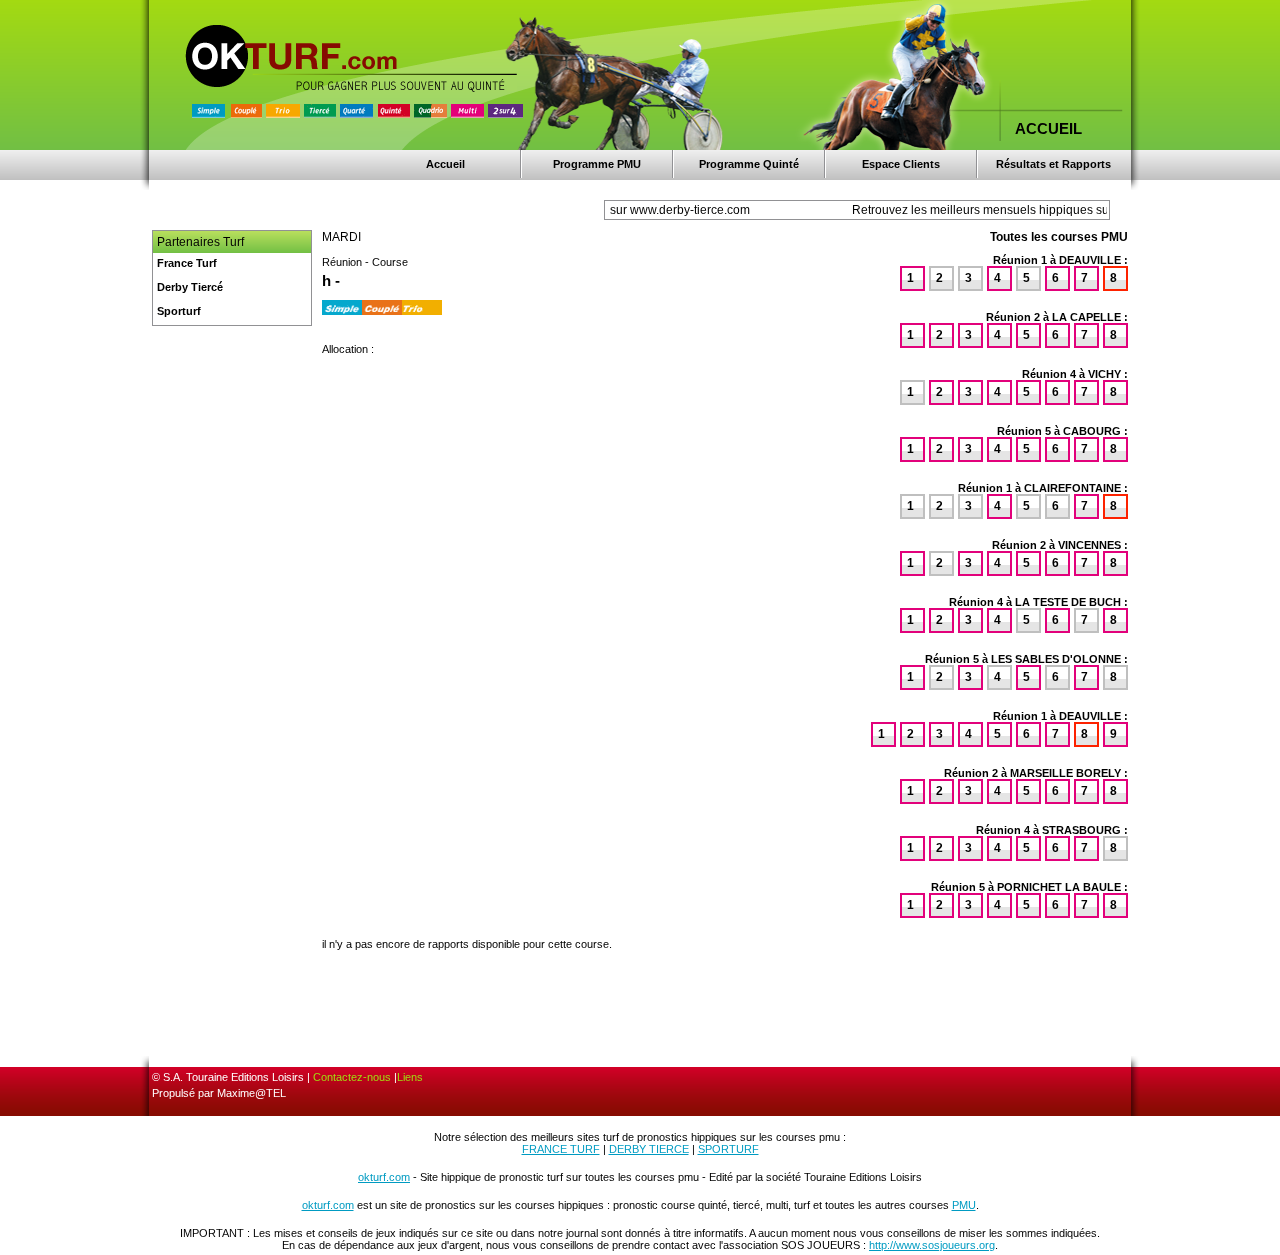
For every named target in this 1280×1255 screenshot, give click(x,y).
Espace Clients (901, 164)
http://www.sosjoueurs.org (932, 1245)
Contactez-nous (352, 1077)
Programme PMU (597, 164)
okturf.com (384, 1177)
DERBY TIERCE (649, 1149)
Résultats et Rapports (1053, 164)
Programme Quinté (749, 164)
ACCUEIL (1048, 128)
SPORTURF (728, 1149)
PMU (964, 1205)
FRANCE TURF (561, 1149)
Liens (410, 1077)
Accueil (445, 164)
